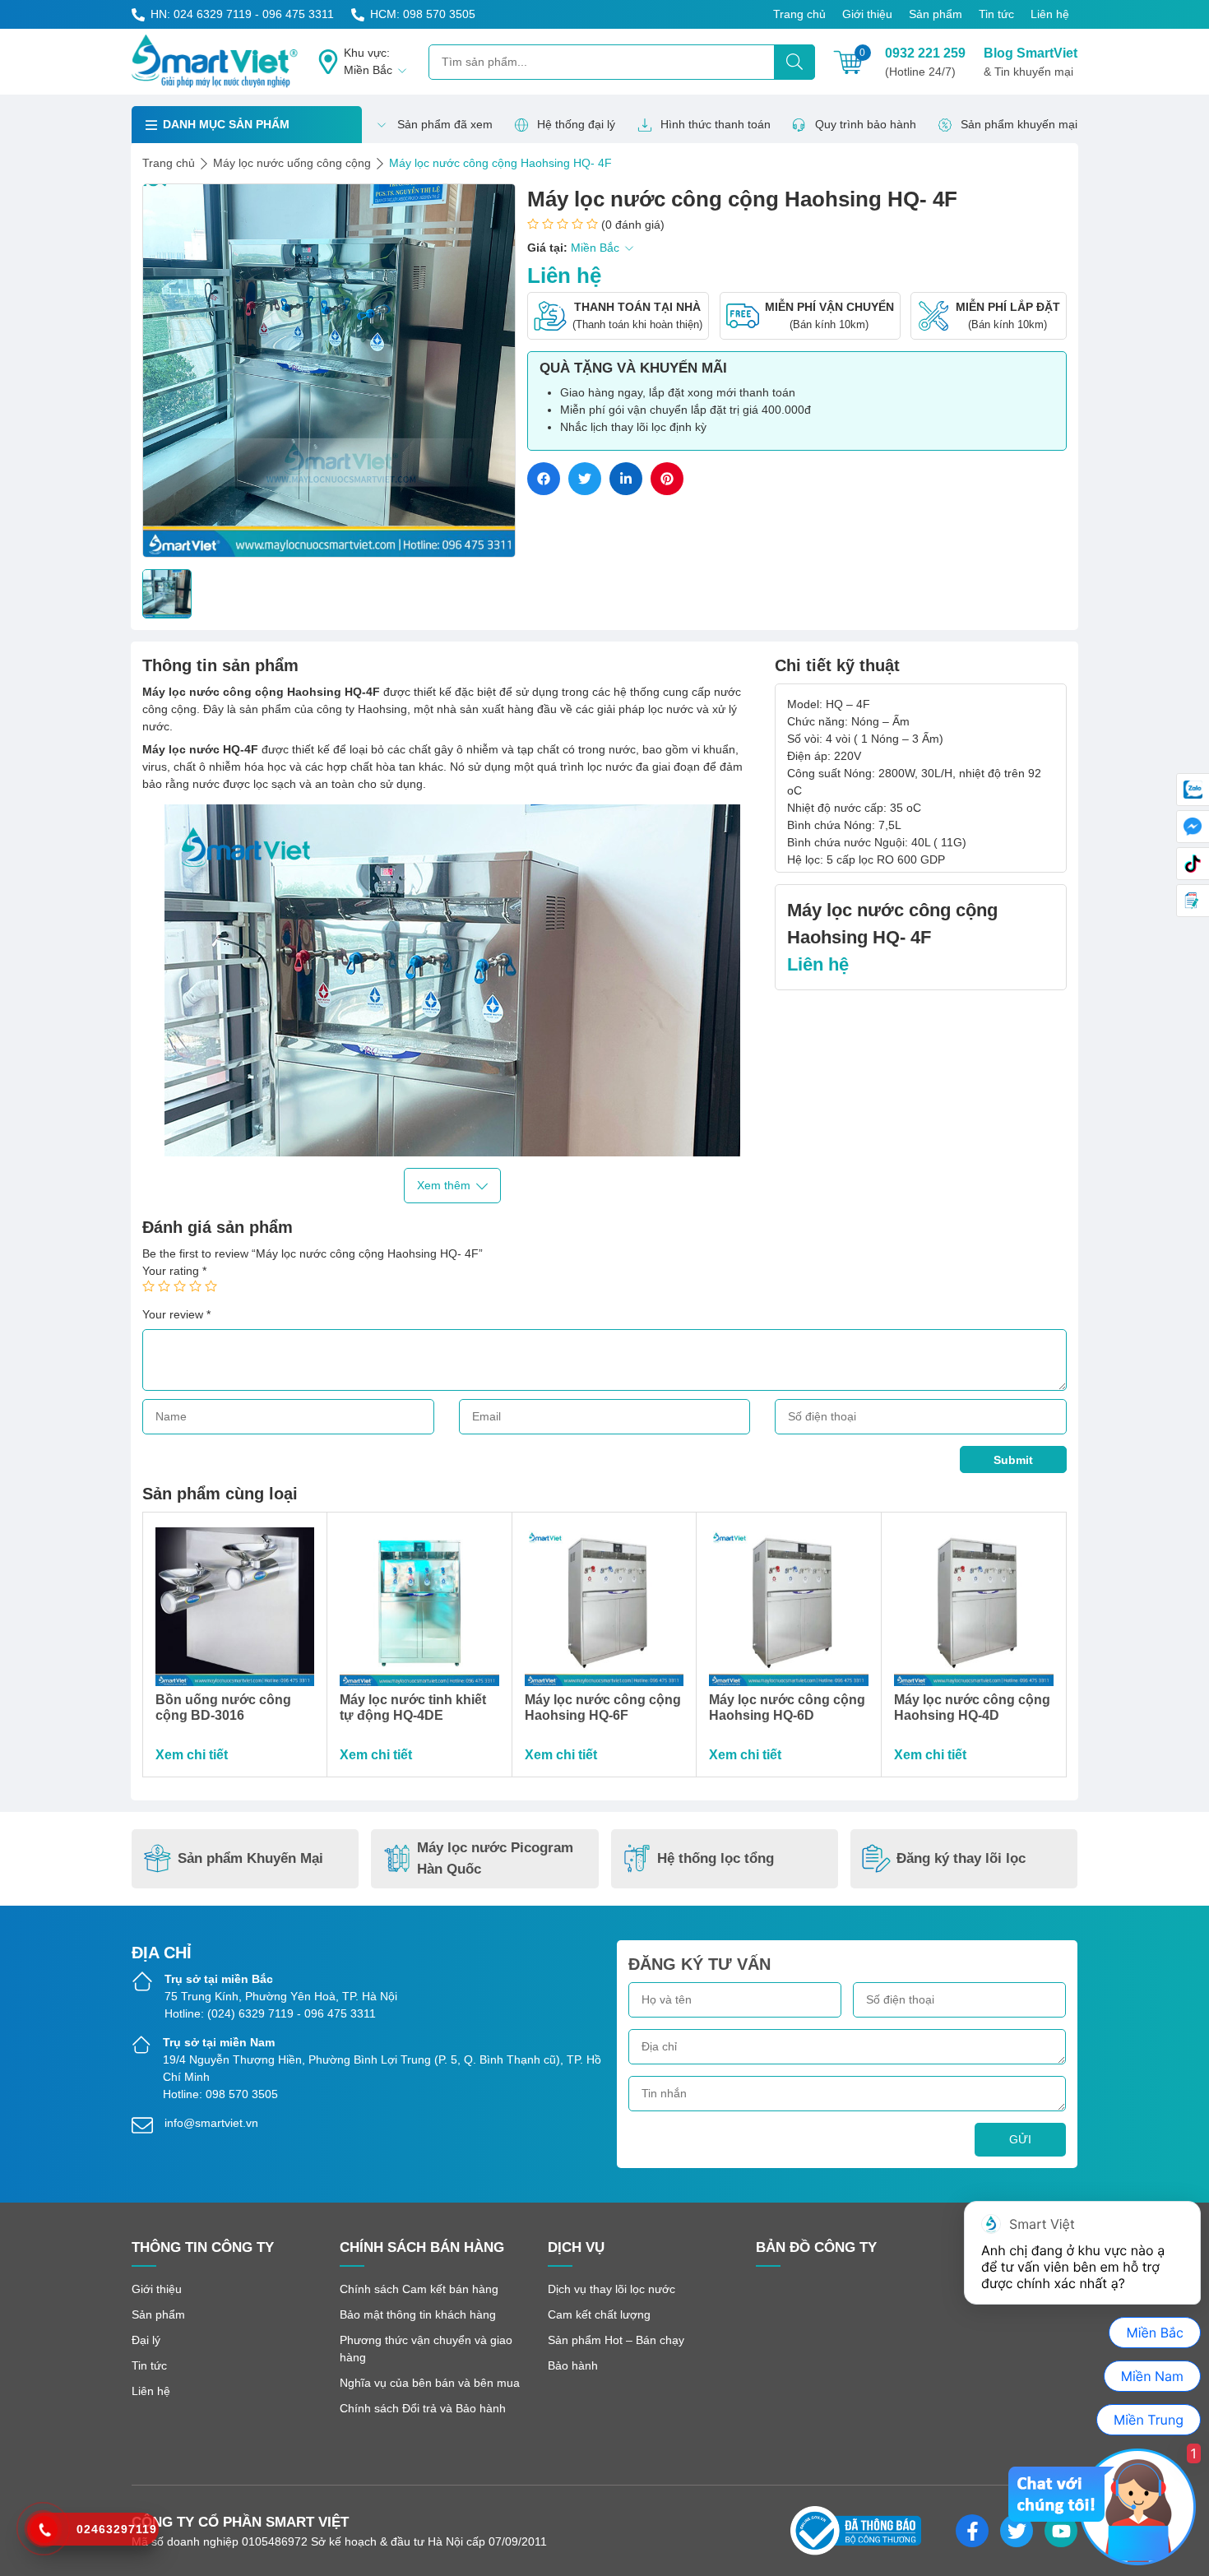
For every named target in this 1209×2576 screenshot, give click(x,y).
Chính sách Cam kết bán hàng (419, 2289)
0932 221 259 (925, 62)
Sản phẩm (936, 14)
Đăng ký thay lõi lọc (961, 1858)
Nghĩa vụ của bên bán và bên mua (430, 2383)
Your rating (174, 1271)
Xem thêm (444, 1185)
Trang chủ (799, 14)
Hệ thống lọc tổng (716, 1858)
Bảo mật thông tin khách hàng (418, 2314)
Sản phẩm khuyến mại (1019, 124)
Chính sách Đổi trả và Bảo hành (423, 2408)
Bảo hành (573, 2365)
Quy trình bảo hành (866, 124)
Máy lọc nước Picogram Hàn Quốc (495, 1858)
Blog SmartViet (1031, 62)
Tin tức (996, 14)
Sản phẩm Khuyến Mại (250, 1858)
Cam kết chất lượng (599, 2314)
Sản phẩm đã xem (445, 124)
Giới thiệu (867, 14)
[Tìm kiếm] (794, 62)
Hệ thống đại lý (576, 124)
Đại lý (146, 2340)
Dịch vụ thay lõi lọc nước (611, 2289)
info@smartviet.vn (211, 2123)
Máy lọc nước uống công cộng (292, 163)
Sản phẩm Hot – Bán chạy (616, 2340)
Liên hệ (1050, 14)
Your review (176, 1314)
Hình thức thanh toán (716, 124)
